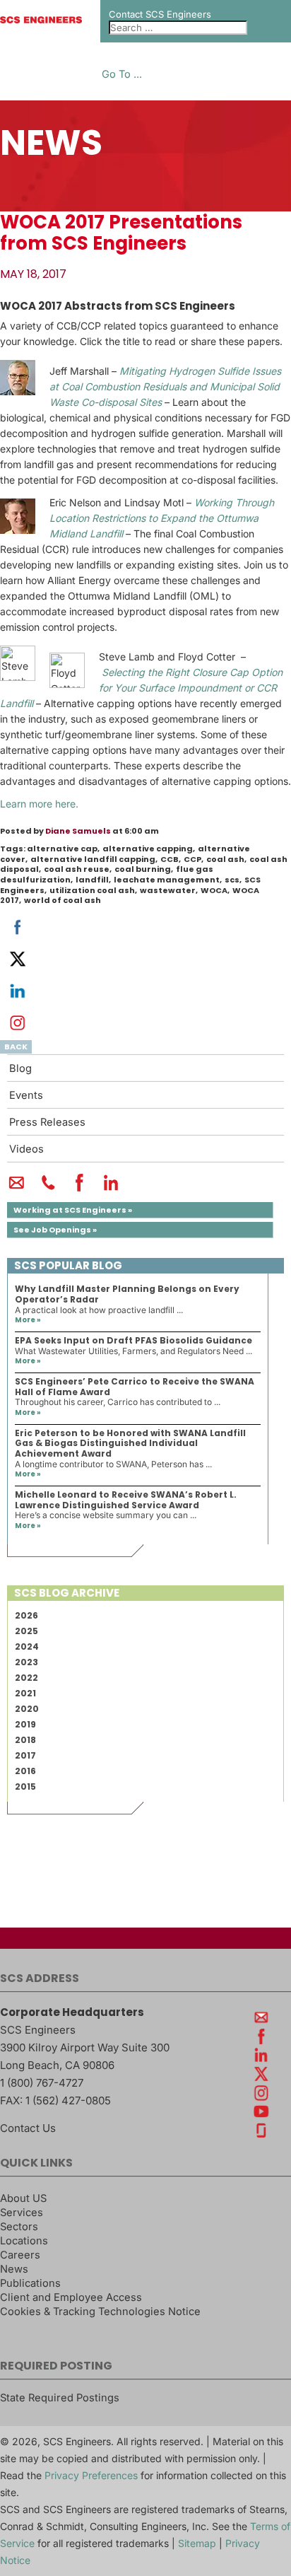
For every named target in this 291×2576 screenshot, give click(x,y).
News (14, 2269)
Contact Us (28, 2128)
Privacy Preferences (91, 2475)
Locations (24, 2241)
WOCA (214, 890)
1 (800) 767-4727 (42, 2083)
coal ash (225, 859)
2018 (25, 1740)
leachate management (167, 880)
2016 (25, 1771)
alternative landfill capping (93, 859)
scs (232, 880)
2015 (25, 1787)
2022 (26, 1678)
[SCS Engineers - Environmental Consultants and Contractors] (41, 20)
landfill (92, 880)
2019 (25, 1724)
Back (16, 1047)
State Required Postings (60, 2398)
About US (23, 2198)
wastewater (168, 890)
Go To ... (122, 75)
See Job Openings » (55, 1230)
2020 (27, 1709)
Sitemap (197, 2543)
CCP (192, 859)
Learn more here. (39, 804)
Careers (20, 2255)
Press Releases (47, 1122)
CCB (170, 859)
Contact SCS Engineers (160, 14)
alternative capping (148, 849)
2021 (25, 1693)
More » (28, 1320)
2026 (26, 1615)
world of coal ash (63, 900)
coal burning (143, 869)
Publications (30, 2283)
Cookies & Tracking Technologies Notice (100, 2312)
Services (22, 2213)
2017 (25, 1755)
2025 (26, 1631)
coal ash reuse (77, 869)
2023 (26, 1662)
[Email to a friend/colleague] (17, 1189)
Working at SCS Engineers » (73, 1210)
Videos (26, 1149)
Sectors (19, 2227)
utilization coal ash (92, 890)
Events (26, 1095)
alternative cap (62, 849)
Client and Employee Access (71, 2297)
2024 (27, 1647)
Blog (20, 1068)
